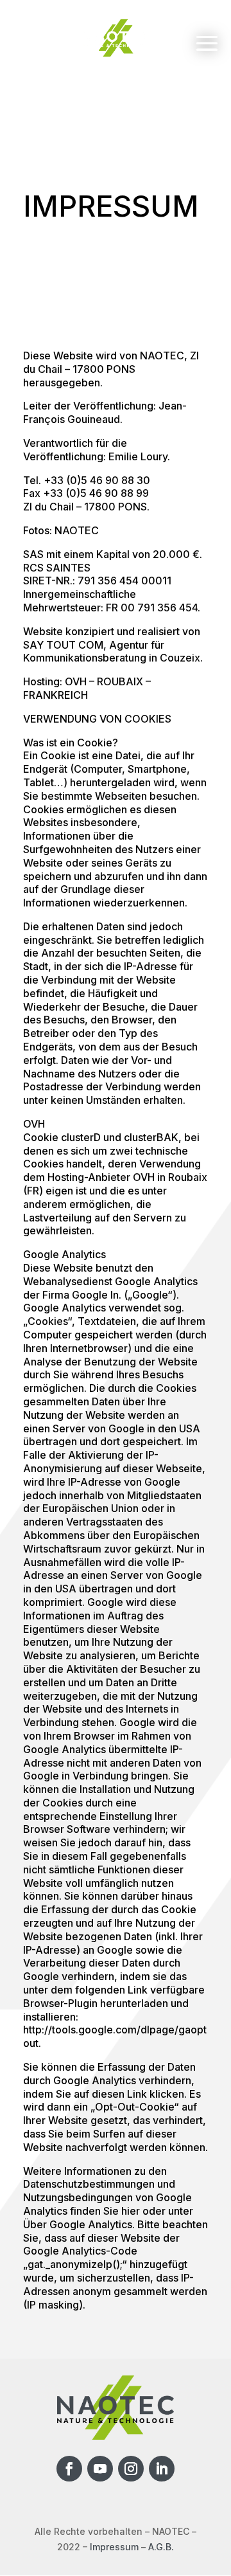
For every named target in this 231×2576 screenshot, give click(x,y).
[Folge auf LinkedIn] (162, 2469)
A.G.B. (161, 2547)
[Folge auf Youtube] (100, 2469)
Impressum (114, 2547)
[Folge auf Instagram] (131, 2469)
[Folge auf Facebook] (69, 2469)
